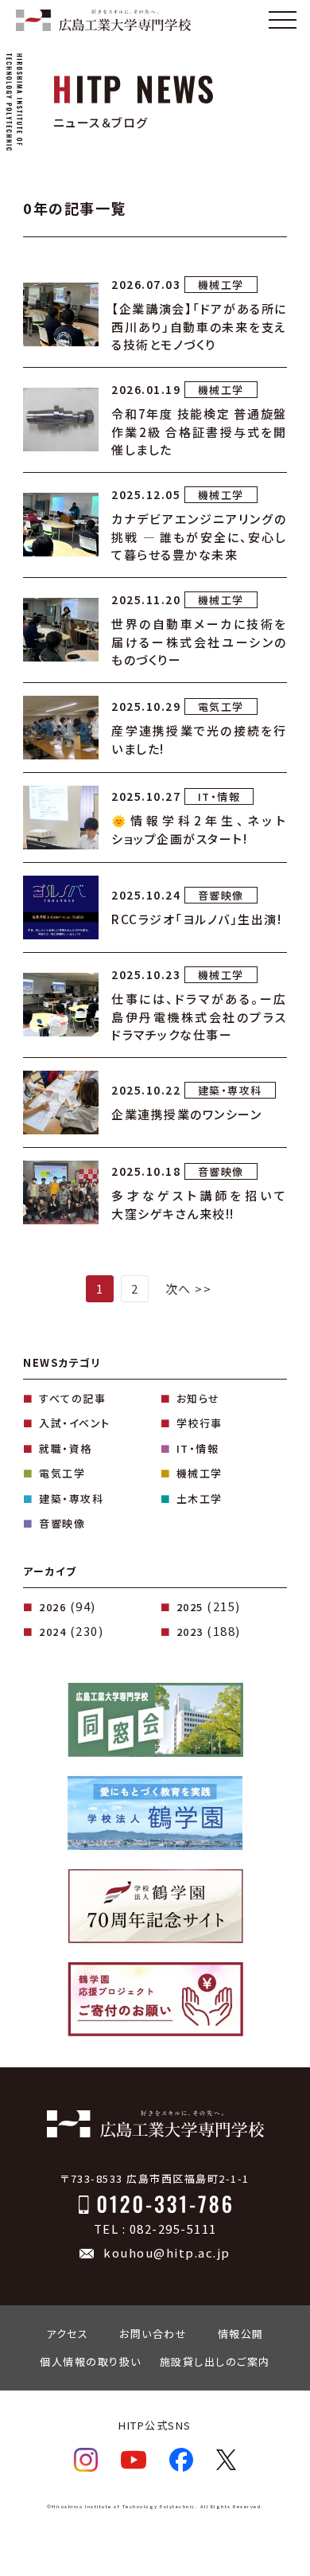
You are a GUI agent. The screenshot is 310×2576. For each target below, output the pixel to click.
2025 (190, 1607)
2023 (190, 1631)
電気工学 (62, 1473)
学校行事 (200, 1423)
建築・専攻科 (71, 1499)
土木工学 (200, 1499)
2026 (52, 1607)
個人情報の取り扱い (91, 2361)
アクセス (67, 2334)
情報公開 (241, 2334)
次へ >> (189, 1288)
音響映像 (62, 1523)
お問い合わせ (153, 2334)
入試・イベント (75, 1423)
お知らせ (198, 1398)
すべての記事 (72, 1398)
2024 (52, 1631)
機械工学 (200, 1473)
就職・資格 (66, 1448)
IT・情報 (198, 1448)
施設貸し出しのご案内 (215, 2361)
